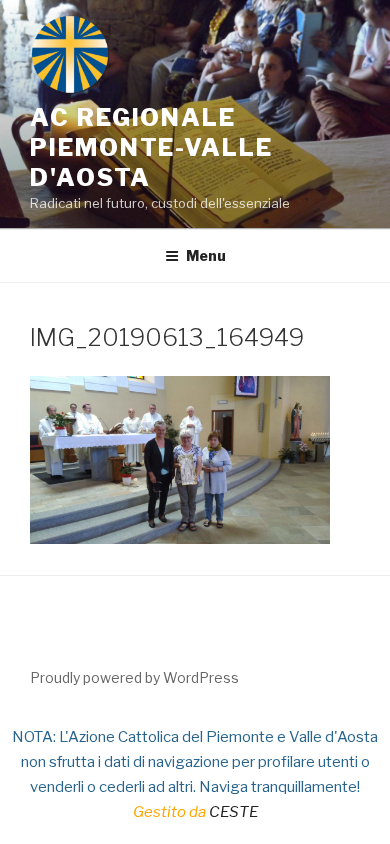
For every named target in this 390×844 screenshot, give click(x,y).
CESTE (233, 812)
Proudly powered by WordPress (134, 677)
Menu (206, 255)
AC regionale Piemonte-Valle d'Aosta (151, 147)
